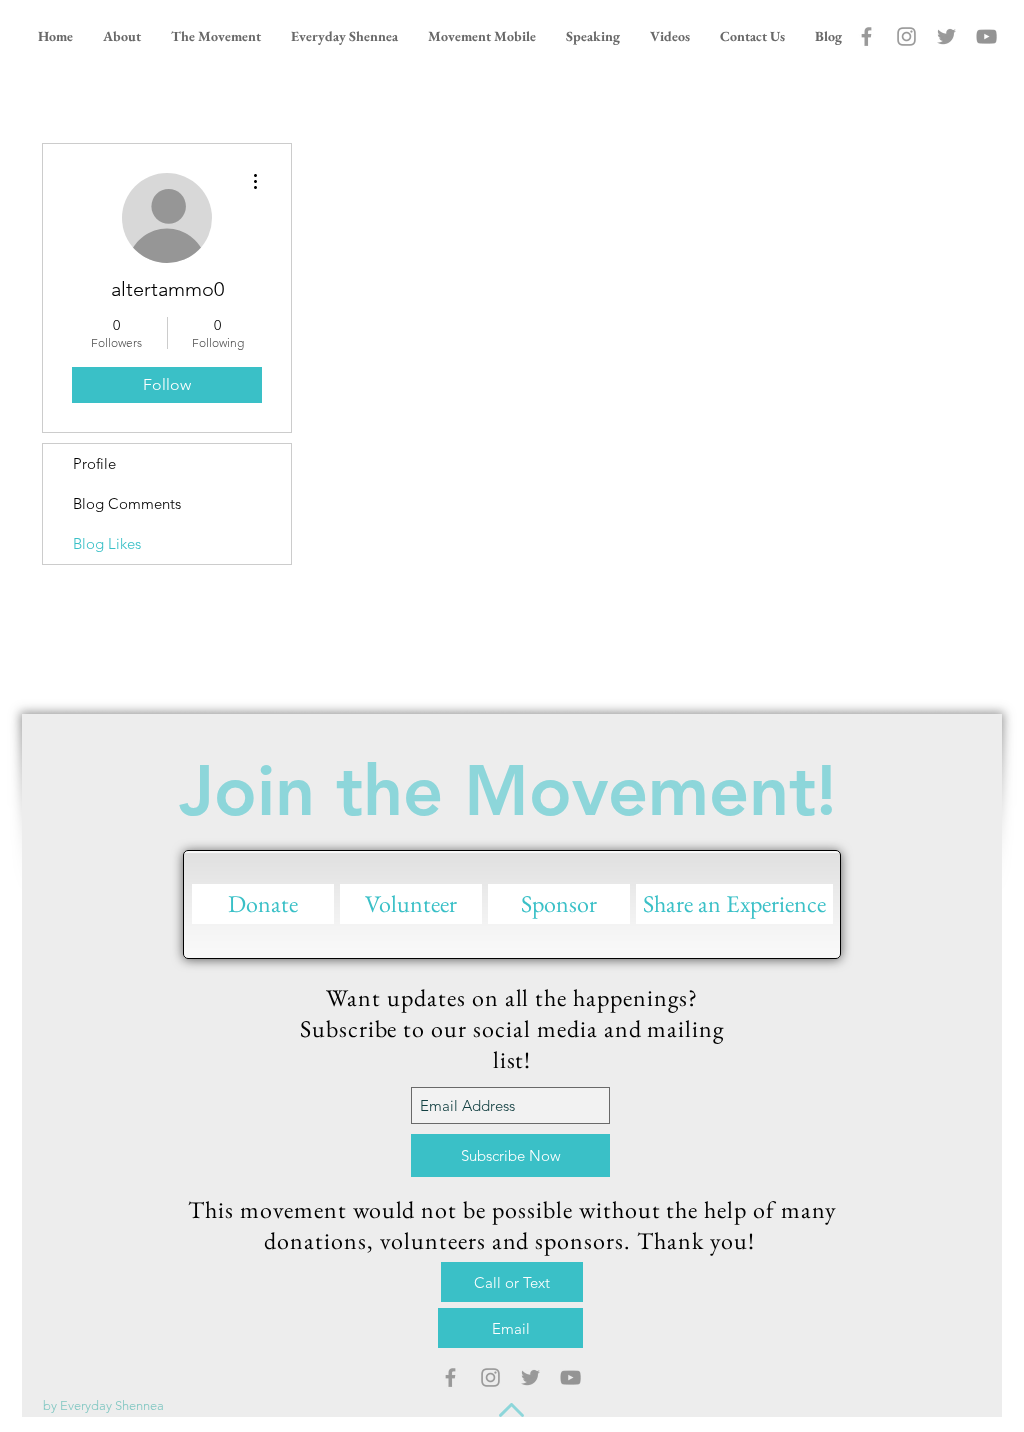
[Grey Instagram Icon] (906, 36)
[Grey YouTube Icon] (986, 36)
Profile (94, 463)
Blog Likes (107, 543)
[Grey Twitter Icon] (946, 36)
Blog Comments (127, 503)
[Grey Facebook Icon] (866, 36)
